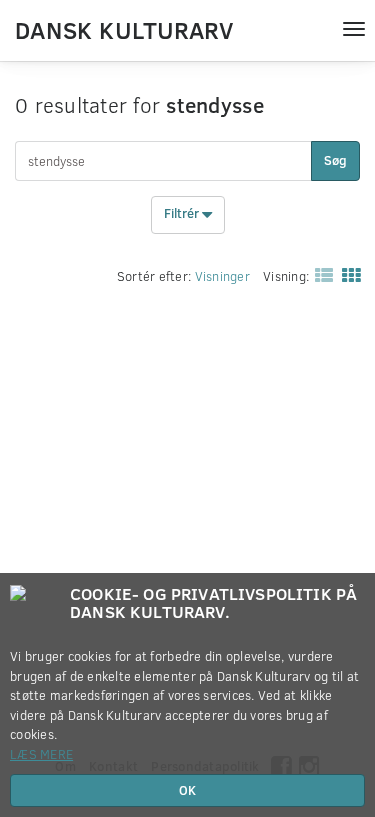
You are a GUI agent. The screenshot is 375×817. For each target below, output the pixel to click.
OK (187, 790)
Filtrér (183, 214)
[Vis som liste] (320, 274)
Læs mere (41, 754)
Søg (335, 160)
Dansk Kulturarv (124, 29)
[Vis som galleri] (347, 274)
